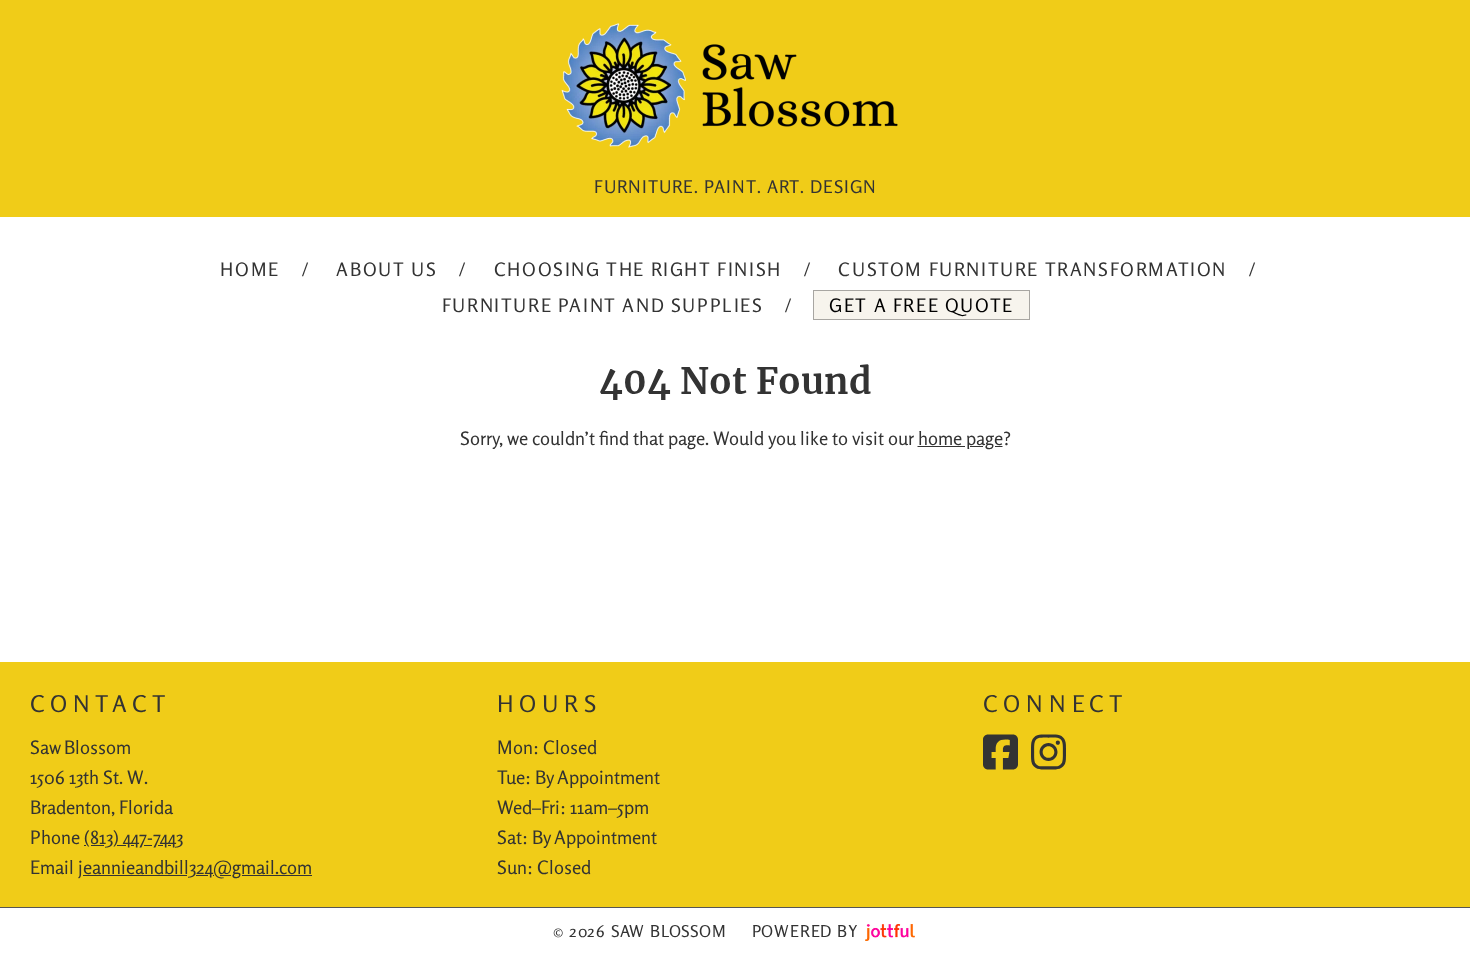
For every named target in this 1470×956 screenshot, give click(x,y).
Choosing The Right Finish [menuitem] (638, 269)
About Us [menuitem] (386, 269)
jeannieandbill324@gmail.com (195, 867)
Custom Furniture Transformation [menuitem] (1032, 269)
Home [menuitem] (249, 269)
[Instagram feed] (1048, 752)
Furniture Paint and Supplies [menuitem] (603, 305)
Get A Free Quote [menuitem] (921, 305)
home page (960, 438)
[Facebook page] (1000, 752)
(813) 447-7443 (133, 837)
